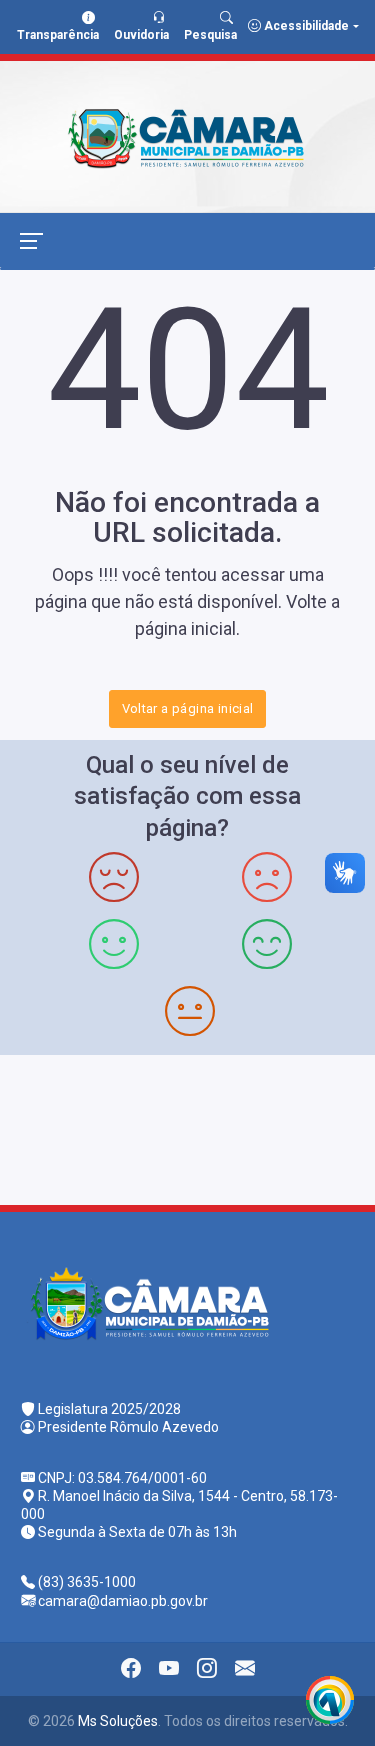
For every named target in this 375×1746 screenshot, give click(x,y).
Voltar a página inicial (188, 708)
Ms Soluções (118, 1721)
